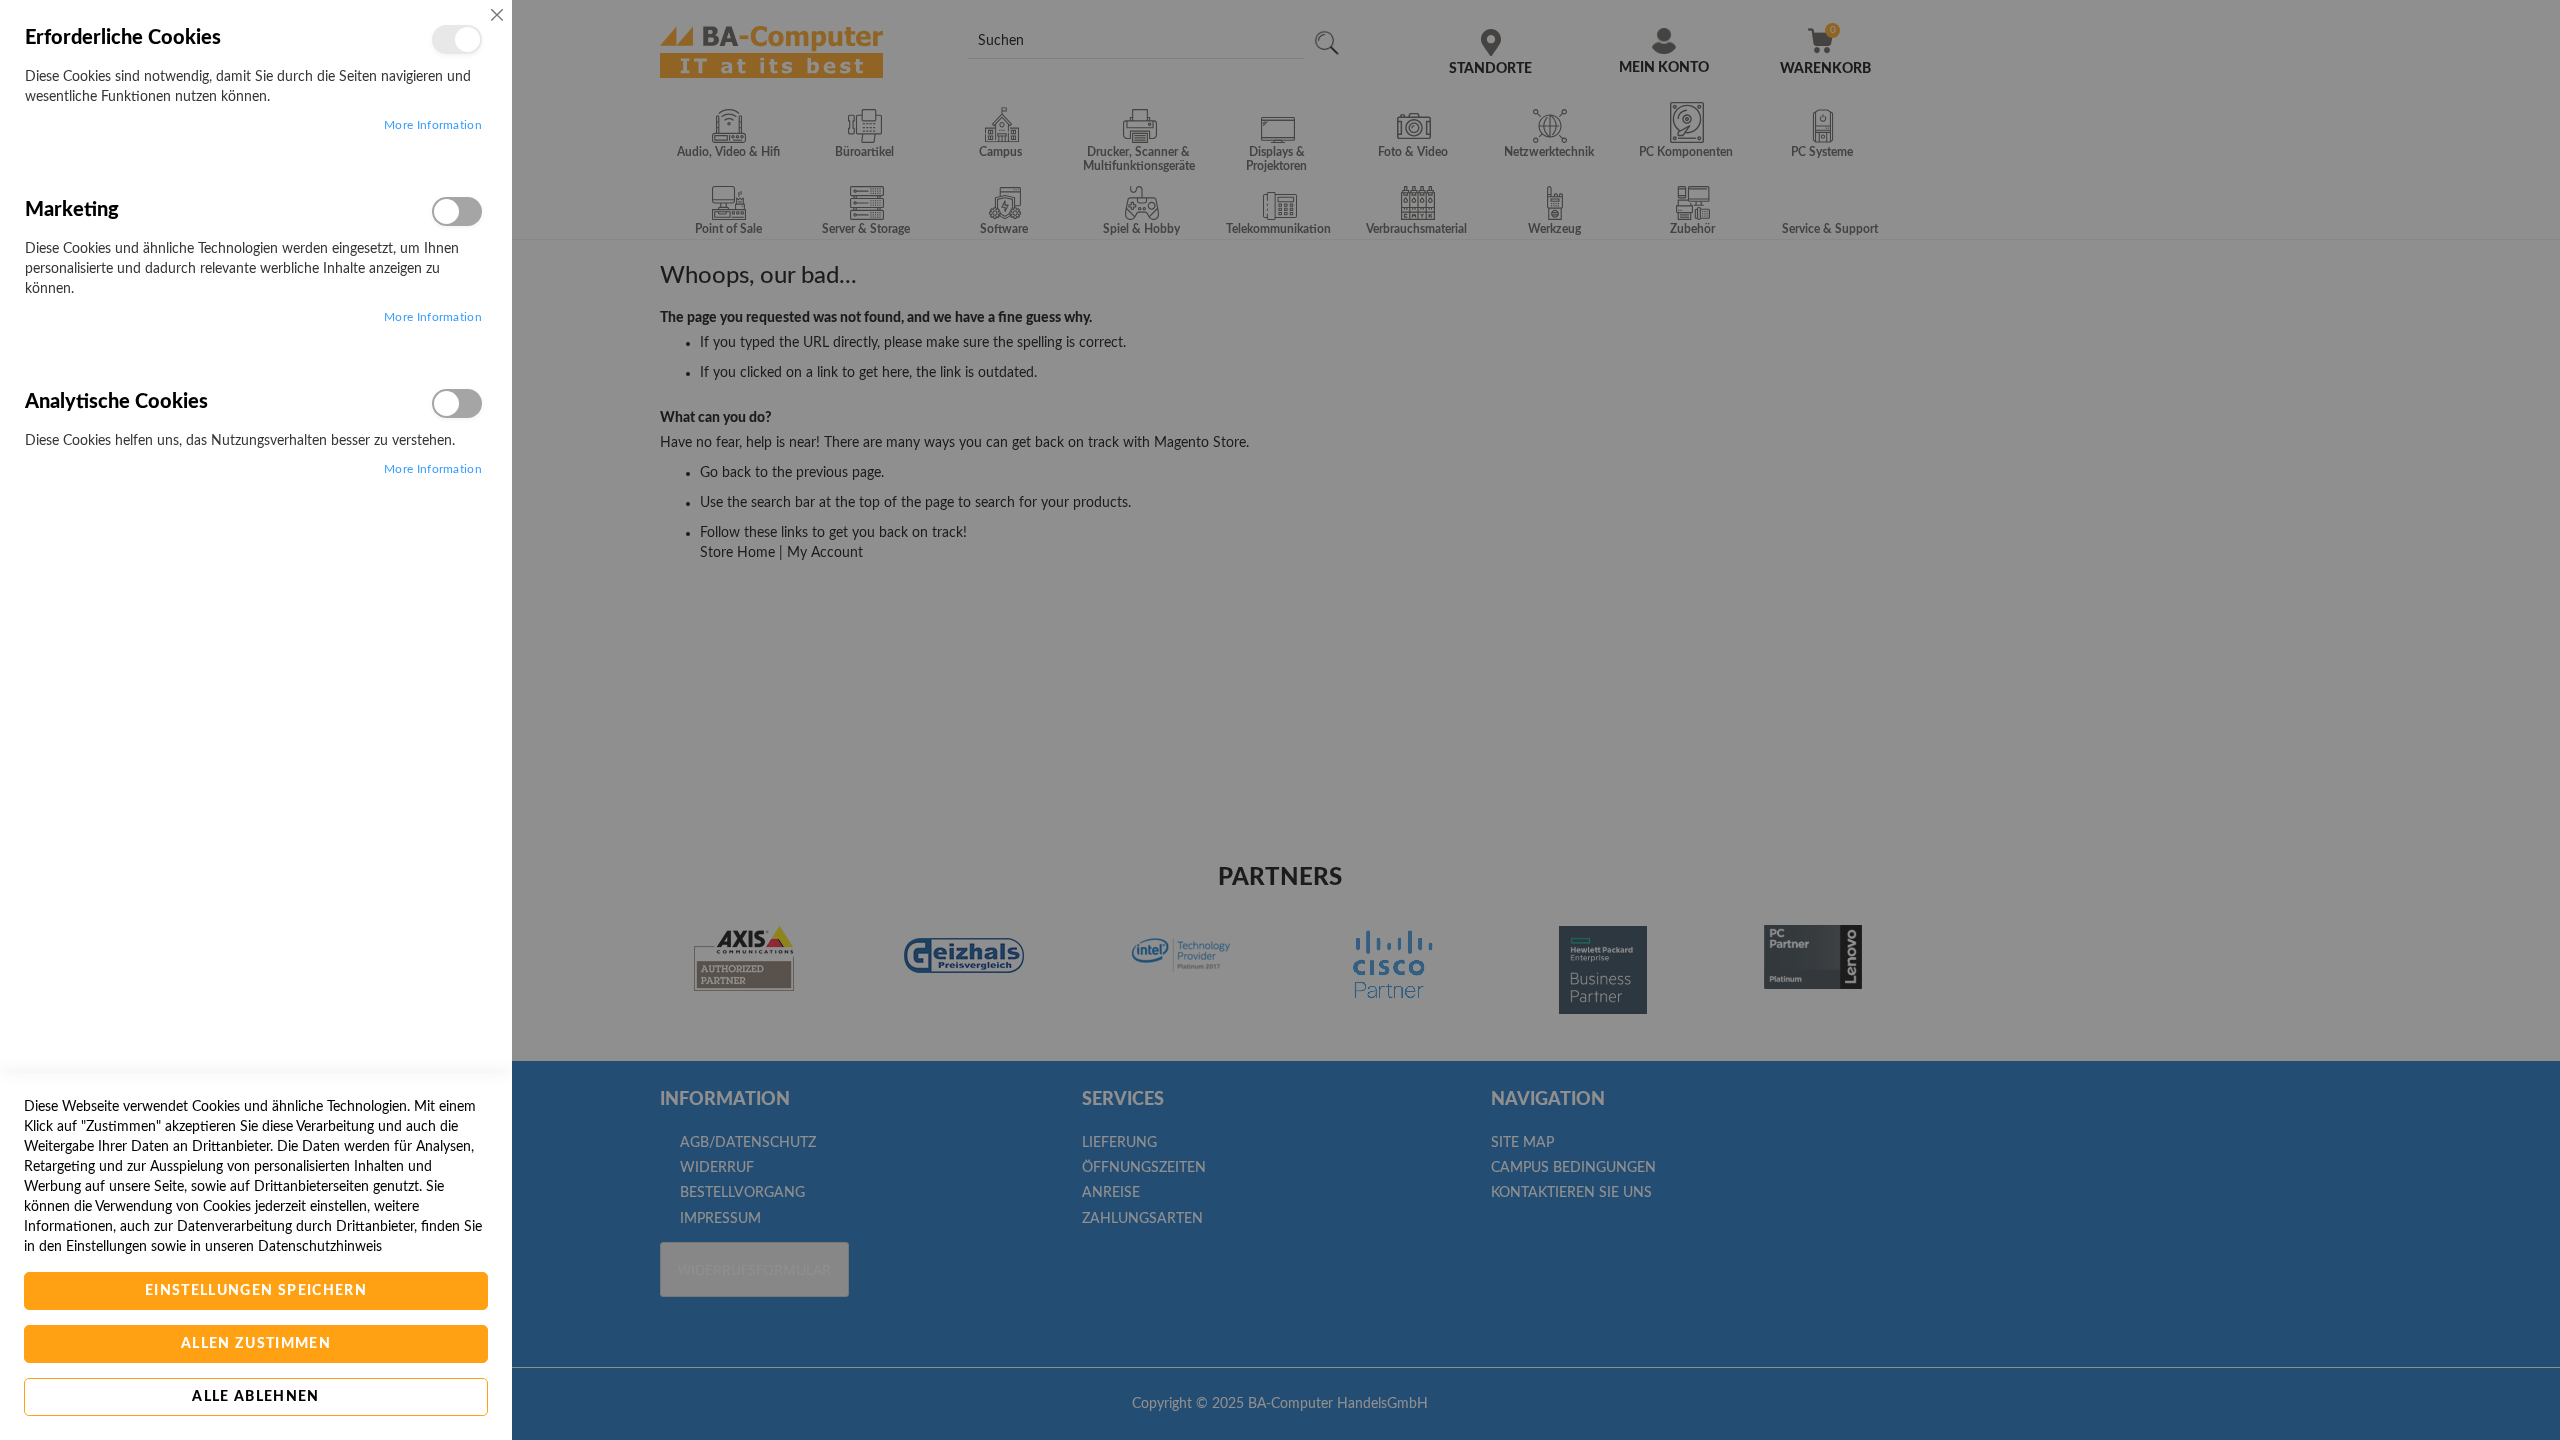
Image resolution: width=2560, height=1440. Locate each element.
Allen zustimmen (256, 1344)
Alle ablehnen (256, 1397)
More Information (433, 125)
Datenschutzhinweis (320, 1247)
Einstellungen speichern (256, 1291)
